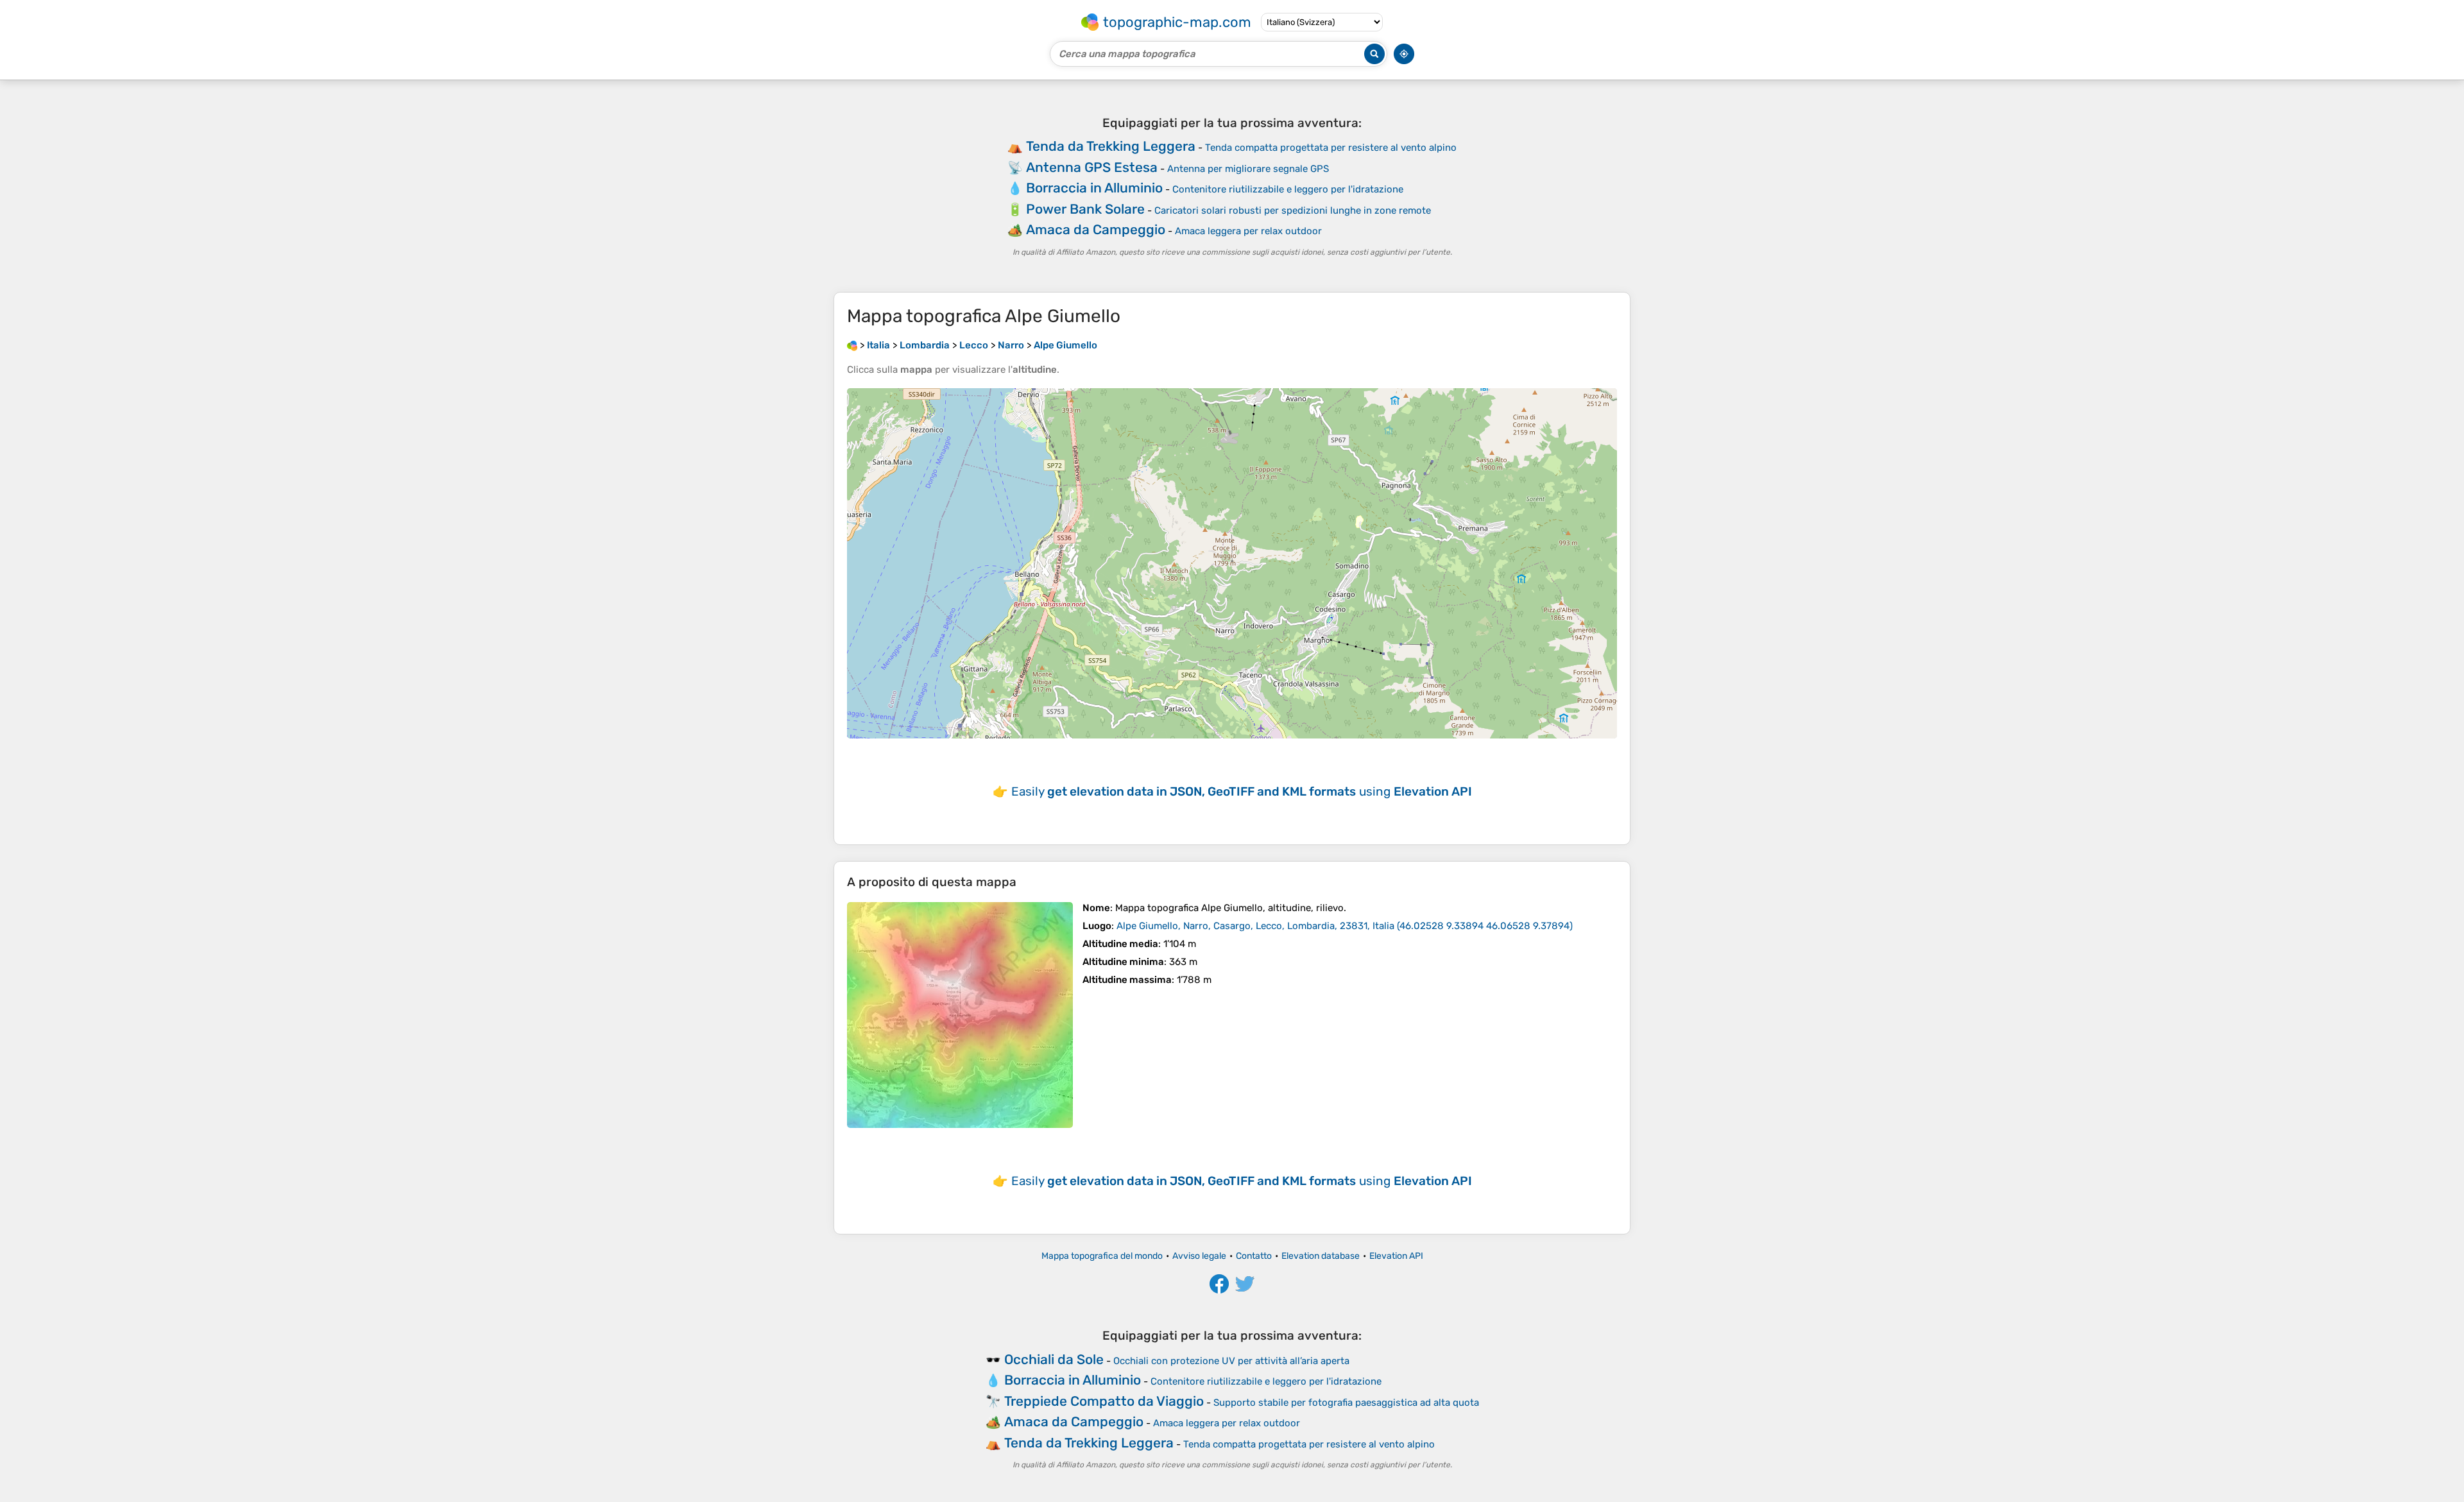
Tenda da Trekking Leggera (1111, 146)
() (1345, 926)
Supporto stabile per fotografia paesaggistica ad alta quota (1346, 1403)
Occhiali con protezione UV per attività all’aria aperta (1231, 1361)
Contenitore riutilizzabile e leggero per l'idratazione (1288, 189)
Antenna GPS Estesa (1092, 167)
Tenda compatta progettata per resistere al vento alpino (1331, 148)
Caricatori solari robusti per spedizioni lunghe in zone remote (1293, 210)
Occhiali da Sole (1054, 1359)
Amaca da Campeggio (1096, 229)
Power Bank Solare (1085, 209)
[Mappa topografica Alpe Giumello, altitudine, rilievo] (960, 1015)
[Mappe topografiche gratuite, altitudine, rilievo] (852, 345)
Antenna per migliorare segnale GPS (1248, 169)
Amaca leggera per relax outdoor (1248, 231)
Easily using (1242, 791)
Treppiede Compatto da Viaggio (1104, 1401)
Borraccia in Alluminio (1094, 188)
